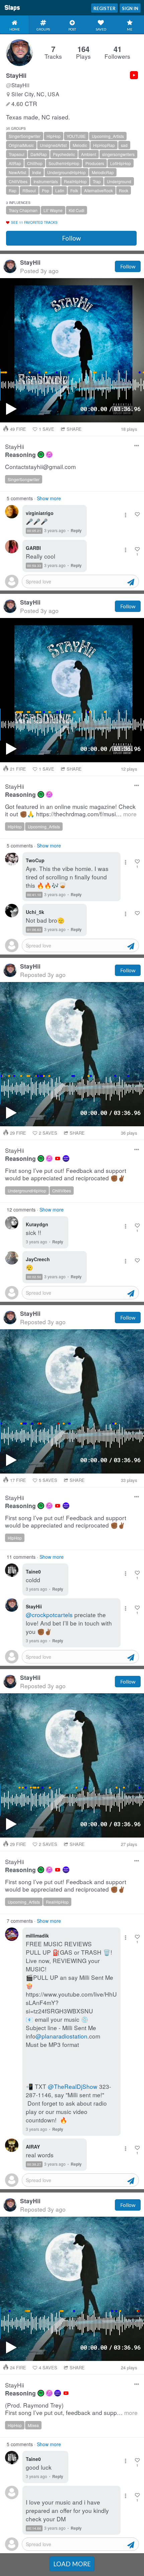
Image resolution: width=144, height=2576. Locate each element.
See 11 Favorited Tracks (34, 222)
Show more (49, 498)
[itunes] (49, 455)
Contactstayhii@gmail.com (40, 467)
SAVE (47, 429)
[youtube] (58, 1158)
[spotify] (41, 455)
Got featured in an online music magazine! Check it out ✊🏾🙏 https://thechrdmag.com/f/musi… (71, 810)
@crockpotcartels (49, 1615)
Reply (76, 530)
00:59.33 (34, 566)
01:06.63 (34, 930)
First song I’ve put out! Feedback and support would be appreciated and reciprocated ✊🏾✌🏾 (66, 1174)
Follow (71, 238)
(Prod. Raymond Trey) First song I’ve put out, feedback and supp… (71, 2409)
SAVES (48, 1133)
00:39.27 (34, 2164)
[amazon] (66, 1158)
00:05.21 (34, 531)
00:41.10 (34, 895)
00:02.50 (34, 1277)
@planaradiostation (61, 2036)
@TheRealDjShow (73, 2086)
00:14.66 (34, 2528)
